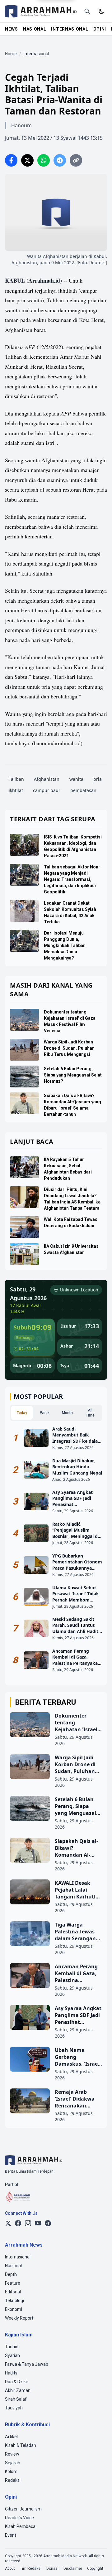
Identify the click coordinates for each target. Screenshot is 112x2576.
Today (22, 1413)
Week (45, 1413)
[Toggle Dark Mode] (101, 11)
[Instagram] (28, 2223)
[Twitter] (8, 2223)
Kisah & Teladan (21, 2445)
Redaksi (13, 2480)
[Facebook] (18, 2223)
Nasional (13, 2266)
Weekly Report (19, 2318)
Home (11, 54)
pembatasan (83, 790)
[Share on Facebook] (11, 160)
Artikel (11, 2437)
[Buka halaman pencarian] (87, 11)
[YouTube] (38, 2223)
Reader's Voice (19, 2518)
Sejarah (13, 2463)
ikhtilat (16, 790)
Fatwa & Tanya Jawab (27, 2364)
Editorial (13, 2292)
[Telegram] (48, 2223)
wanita (76, 779)
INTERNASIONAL (70, 29)
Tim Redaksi (31, 2569)
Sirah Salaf (16, 2399)
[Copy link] (76, 160)
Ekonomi (14, 2309)
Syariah (12, 2355)
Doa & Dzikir (17, 2382)
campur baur (47, 790)
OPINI (100, 29)
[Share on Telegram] (60, 160)
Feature (13, 2283)
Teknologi (14, 2301)
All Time (90, 1413)
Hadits (11, 2373)
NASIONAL (35, 29)
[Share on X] (27, 160)
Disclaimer (73, 2569)
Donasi (52, 2569)
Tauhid (12, 2347)
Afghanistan (47, 779)
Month (67, 1413)
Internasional (18, 2257)
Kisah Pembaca (20, 2526)
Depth (11, 2274)
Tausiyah (14, 2408)
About (10, 2569)
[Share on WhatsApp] (44, 160)
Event (11, 2535)
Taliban (16, 779)
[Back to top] (99, 2563)
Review (12, 2454)
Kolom (11, 2472)
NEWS (12, 29)
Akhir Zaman (18, 2390)
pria (98, 779)
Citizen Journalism (23, 2509)
